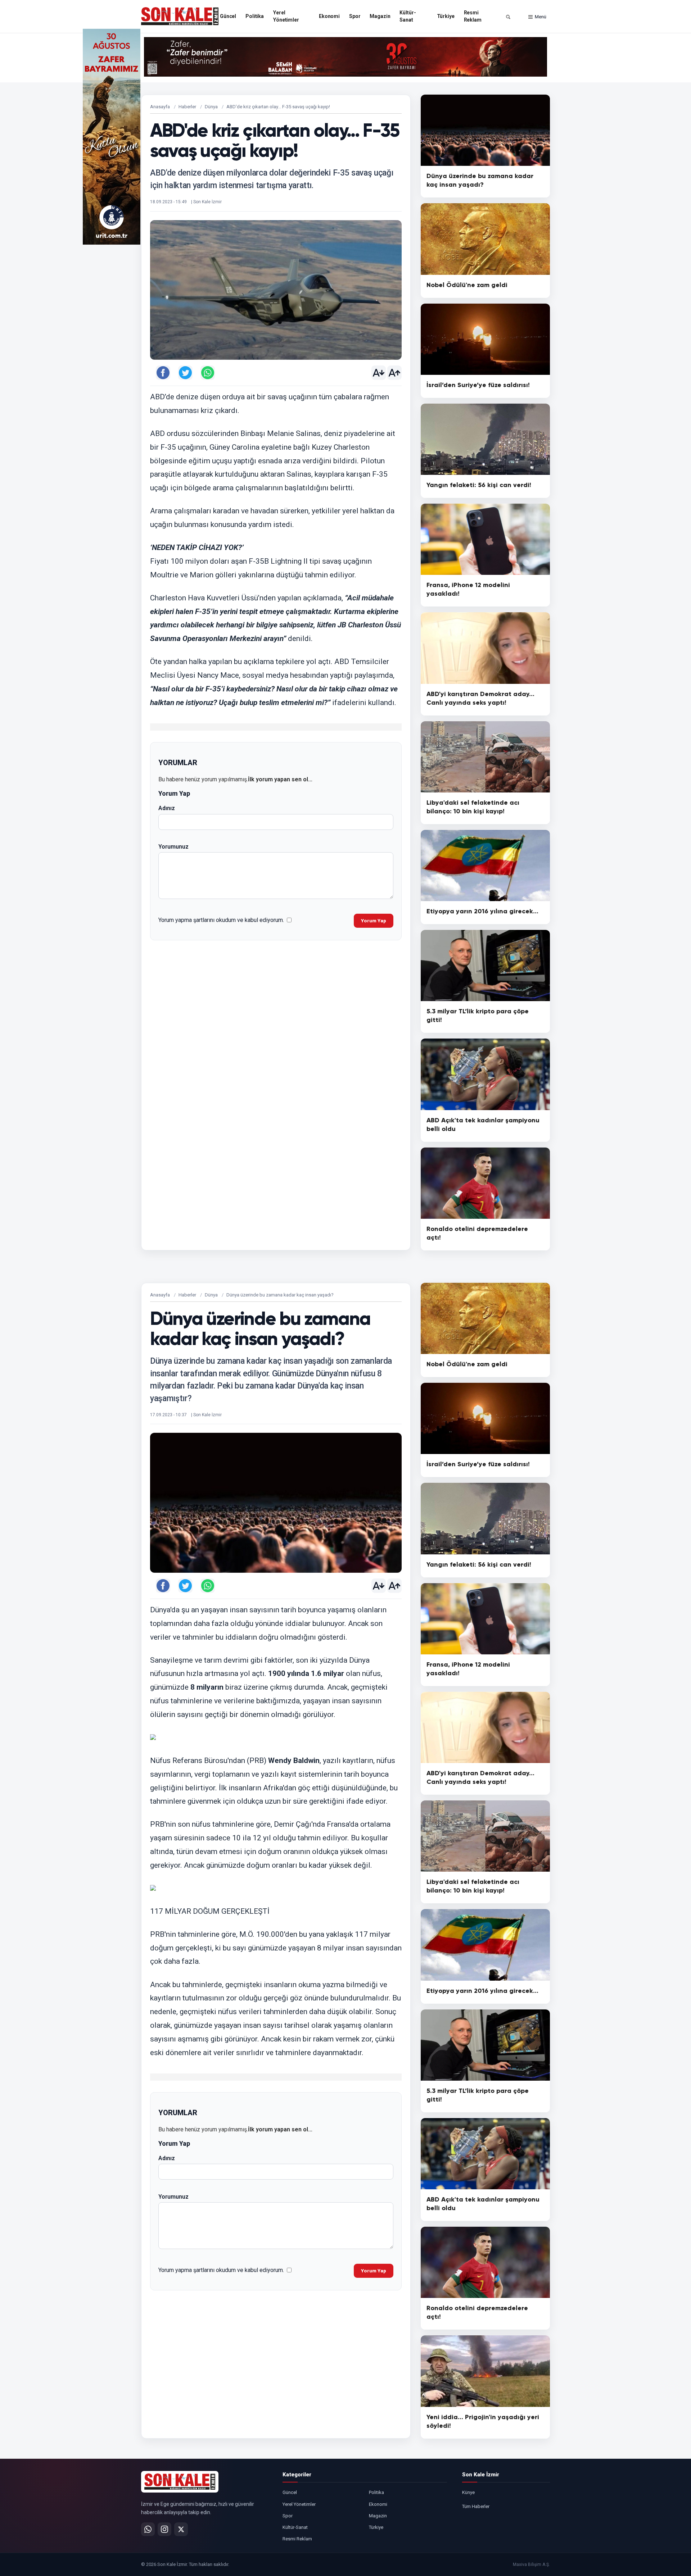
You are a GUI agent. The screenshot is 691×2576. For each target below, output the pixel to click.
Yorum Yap (374, 921)
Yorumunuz (173, 847)
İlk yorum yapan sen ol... (280, 779)
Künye (468, 2492)
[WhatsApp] (148, 2529)
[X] (181, 2529)
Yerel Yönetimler (286, 16)
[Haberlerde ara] (508, 17)
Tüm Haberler (476, 2506)
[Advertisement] (579, 137)
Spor (355, 16)
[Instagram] (164, 2529)
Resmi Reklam (473, 16)
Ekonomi (329, 16)
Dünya (211, 107)
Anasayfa (160, 107)
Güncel (228, 16)
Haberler (187, 107)
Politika (255, 16)
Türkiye (446, 16)
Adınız (167, 808)
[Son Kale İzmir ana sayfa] (180, 2482)
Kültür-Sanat (408, 16)
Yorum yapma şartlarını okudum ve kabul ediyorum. (221, 920)
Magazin (380, 16)
